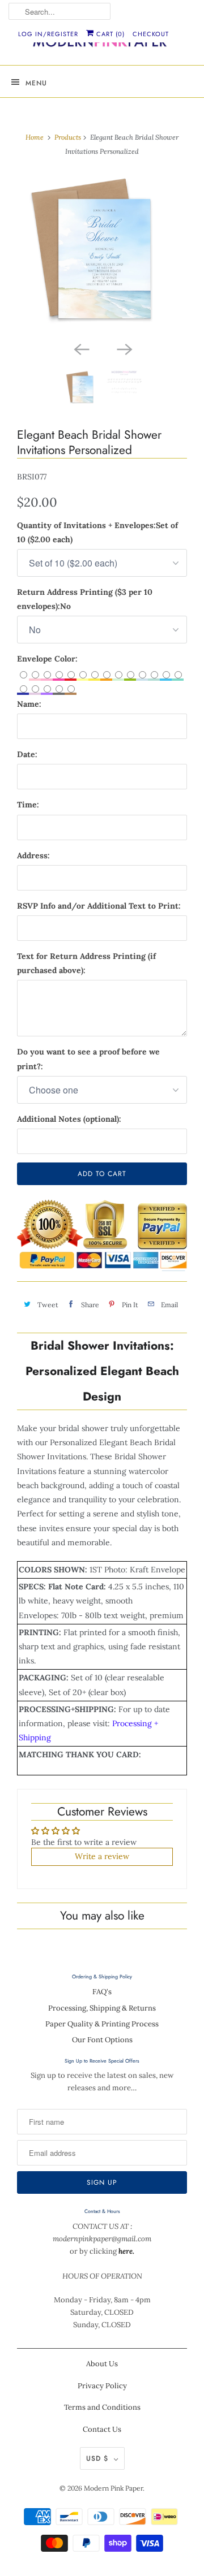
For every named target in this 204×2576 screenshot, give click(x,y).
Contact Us (102, 2429)
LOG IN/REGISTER (48, 34)
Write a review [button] (102, 1856)
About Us (102, 2364)
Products (68, 137)
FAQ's (102, 1992)
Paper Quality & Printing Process (102, 2024)
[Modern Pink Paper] (102, 44)
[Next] (124, 348)
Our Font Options (102, 2040)
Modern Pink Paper (113, 2488)
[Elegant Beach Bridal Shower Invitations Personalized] (102, 254)
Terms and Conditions (102, 2407)
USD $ (97, 2458)
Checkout (151, 34)
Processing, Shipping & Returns (102, 2008)
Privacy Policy (102, 2386)
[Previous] (80, 348)
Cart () (109, 34)
